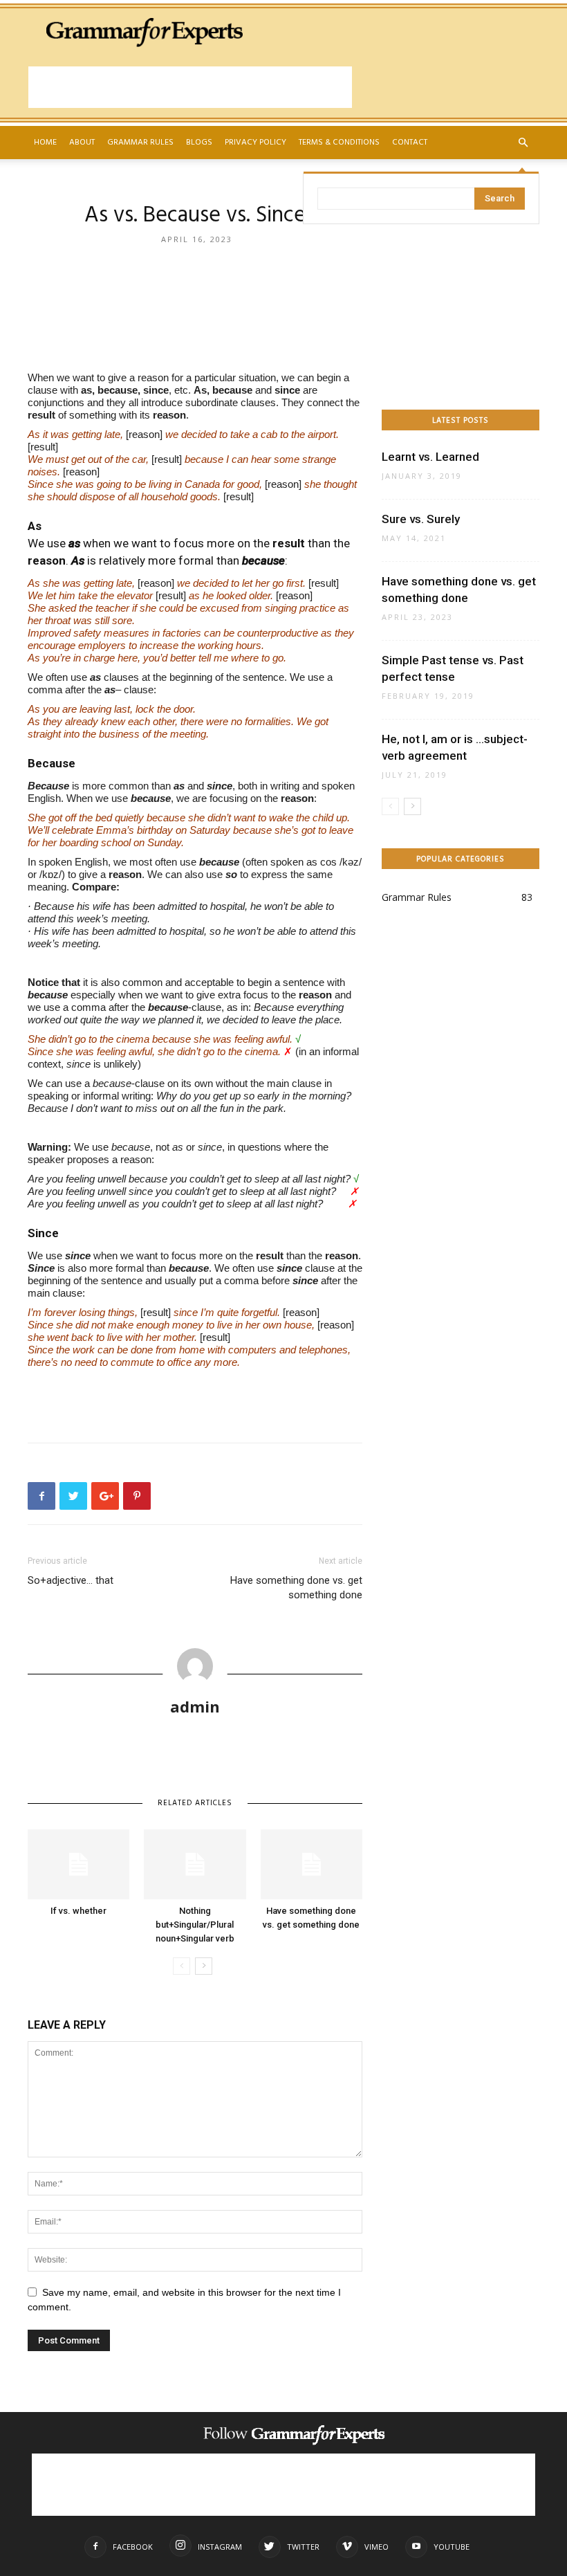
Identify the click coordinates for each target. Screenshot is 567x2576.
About (82, 143)
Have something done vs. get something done (296, 1588)
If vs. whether (78, 1911)
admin (195, 1706)
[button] (523, 143)
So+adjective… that (71, 1580)
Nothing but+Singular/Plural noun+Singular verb (195, 1925)
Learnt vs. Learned (430, 457)
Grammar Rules (140, 143)
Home (45, 143)
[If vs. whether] (78, 1864)
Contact (410, 143)
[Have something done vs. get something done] (312, 1864)
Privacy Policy (255, 143)
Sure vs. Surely (421, 519)
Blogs (199, 143)
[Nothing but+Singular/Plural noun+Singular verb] (195, 1864)
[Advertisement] (190, 87)
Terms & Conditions (339, 143)
